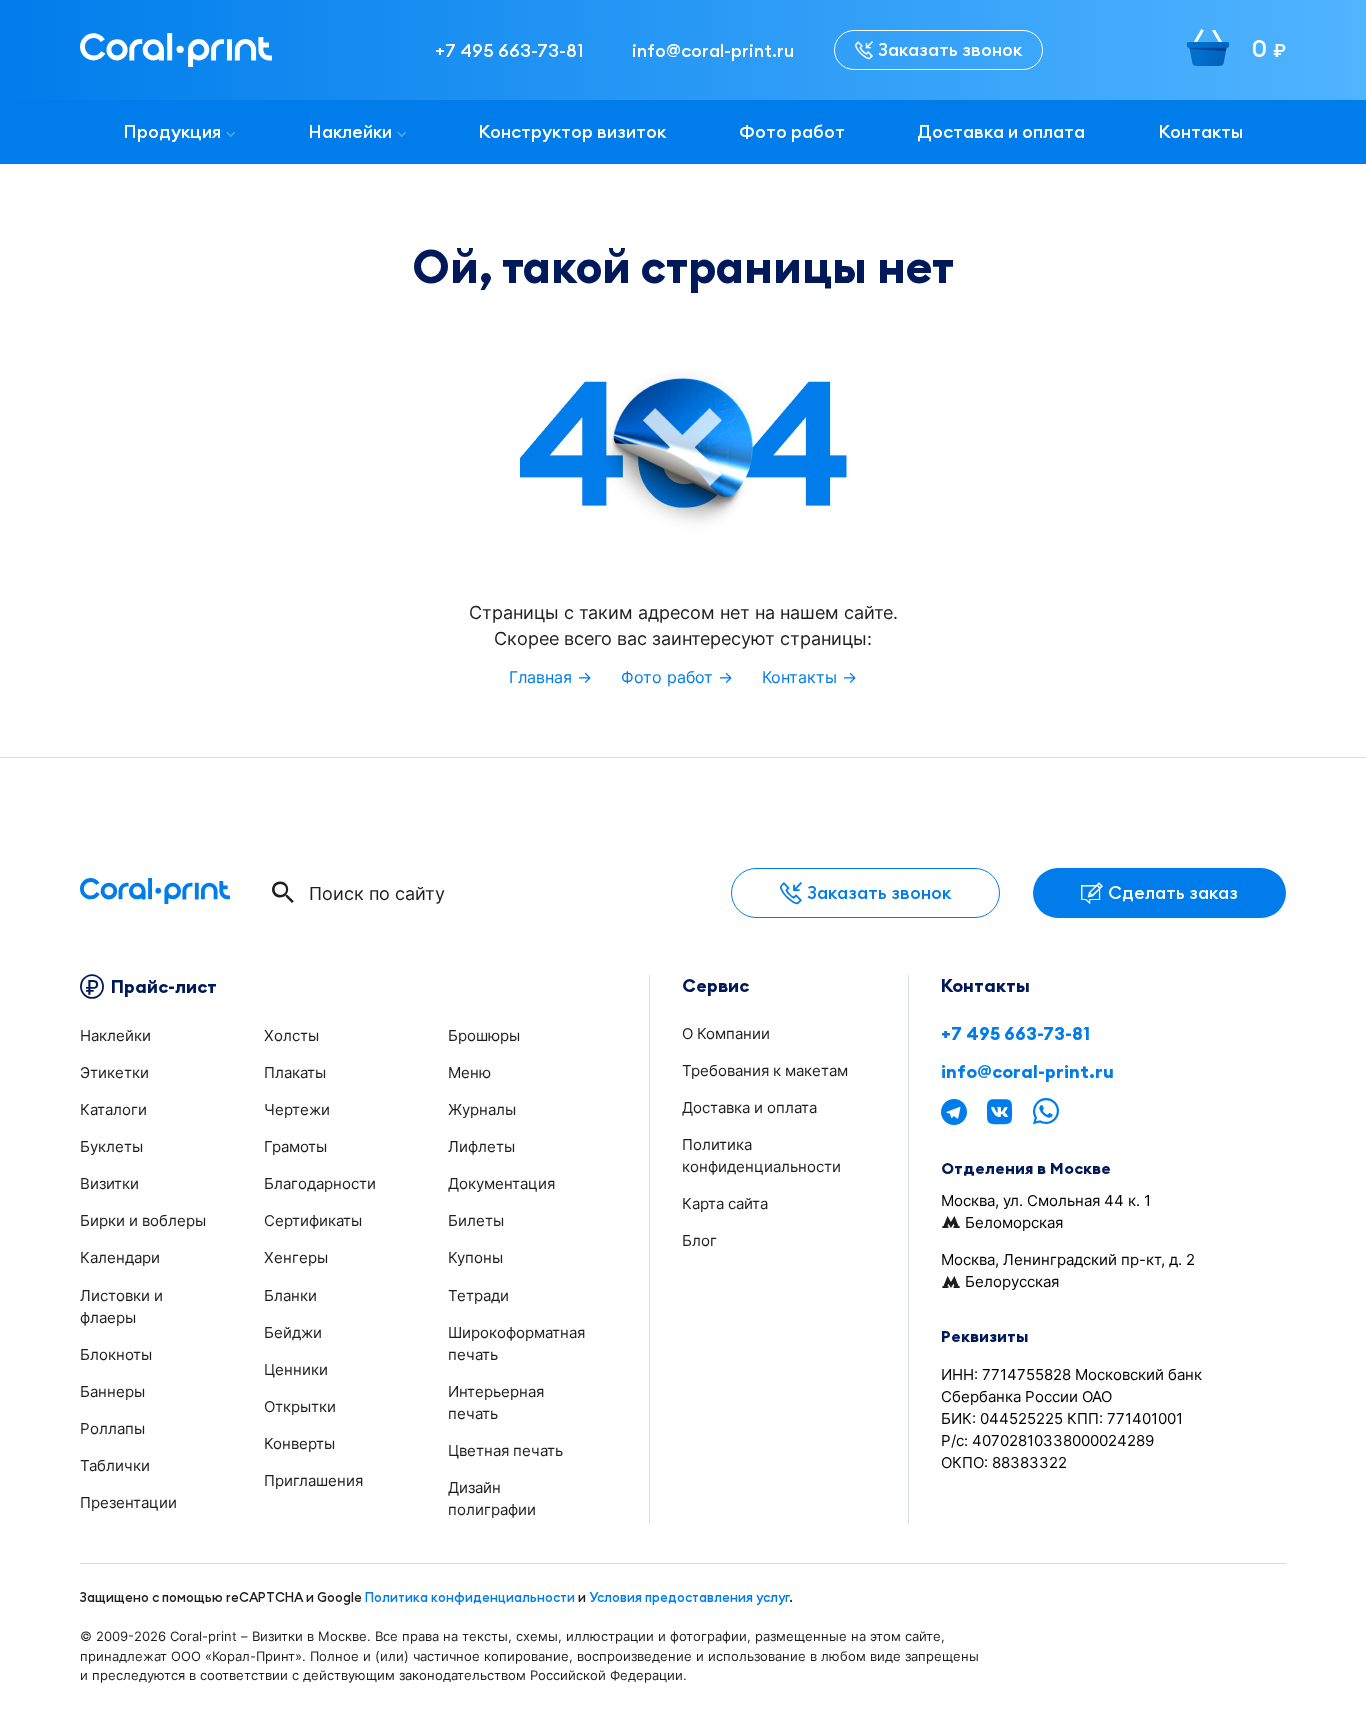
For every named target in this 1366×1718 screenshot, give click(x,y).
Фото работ (792, 131)
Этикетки (114, 1072)
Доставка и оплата (1001, 131)
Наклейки (350, 131)
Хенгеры (296, 1257)
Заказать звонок (950, 49)
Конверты (299, 1443)
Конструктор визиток (572, 131)
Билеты (476, 1220)
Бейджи (293, 1332)
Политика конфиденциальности (470, 1597)
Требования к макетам (765, 1070)
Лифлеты (481, 1146)
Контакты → (809, 677)
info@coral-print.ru (1027, 1072)
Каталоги (113, 1109)
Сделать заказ (1173, 892)
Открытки (300, 1406)
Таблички (115, 1465)
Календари (120, 1257)
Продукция (172, 131)
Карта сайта (725, 1203)
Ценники (296, 1369)
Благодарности (320, 1183)
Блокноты (116, 1354)
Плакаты (295, 1072)
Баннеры (112, 1391)
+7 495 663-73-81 (1015, 1034)
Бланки (290, 1295)
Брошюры (484, 1035)
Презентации (128, 1502)
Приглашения (313, 1480)
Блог (699, 1240)
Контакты (1200, 131)
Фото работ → (677, 677)
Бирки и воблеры (143, 1220)
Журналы (482, 1109)
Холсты (291, 1035)
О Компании (726, 1033)
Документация (501, 1183)
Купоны (475, 1257)
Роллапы (112, 1428)
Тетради (478, 1295)
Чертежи (297, 1109)
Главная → (550, 677)
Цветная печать (505, 1450)
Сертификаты (313, 1220)
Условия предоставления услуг (689, 1597)
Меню (469, 1072)
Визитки (109, 1183)
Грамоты (295, 1146)
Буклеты (111, 1146)
